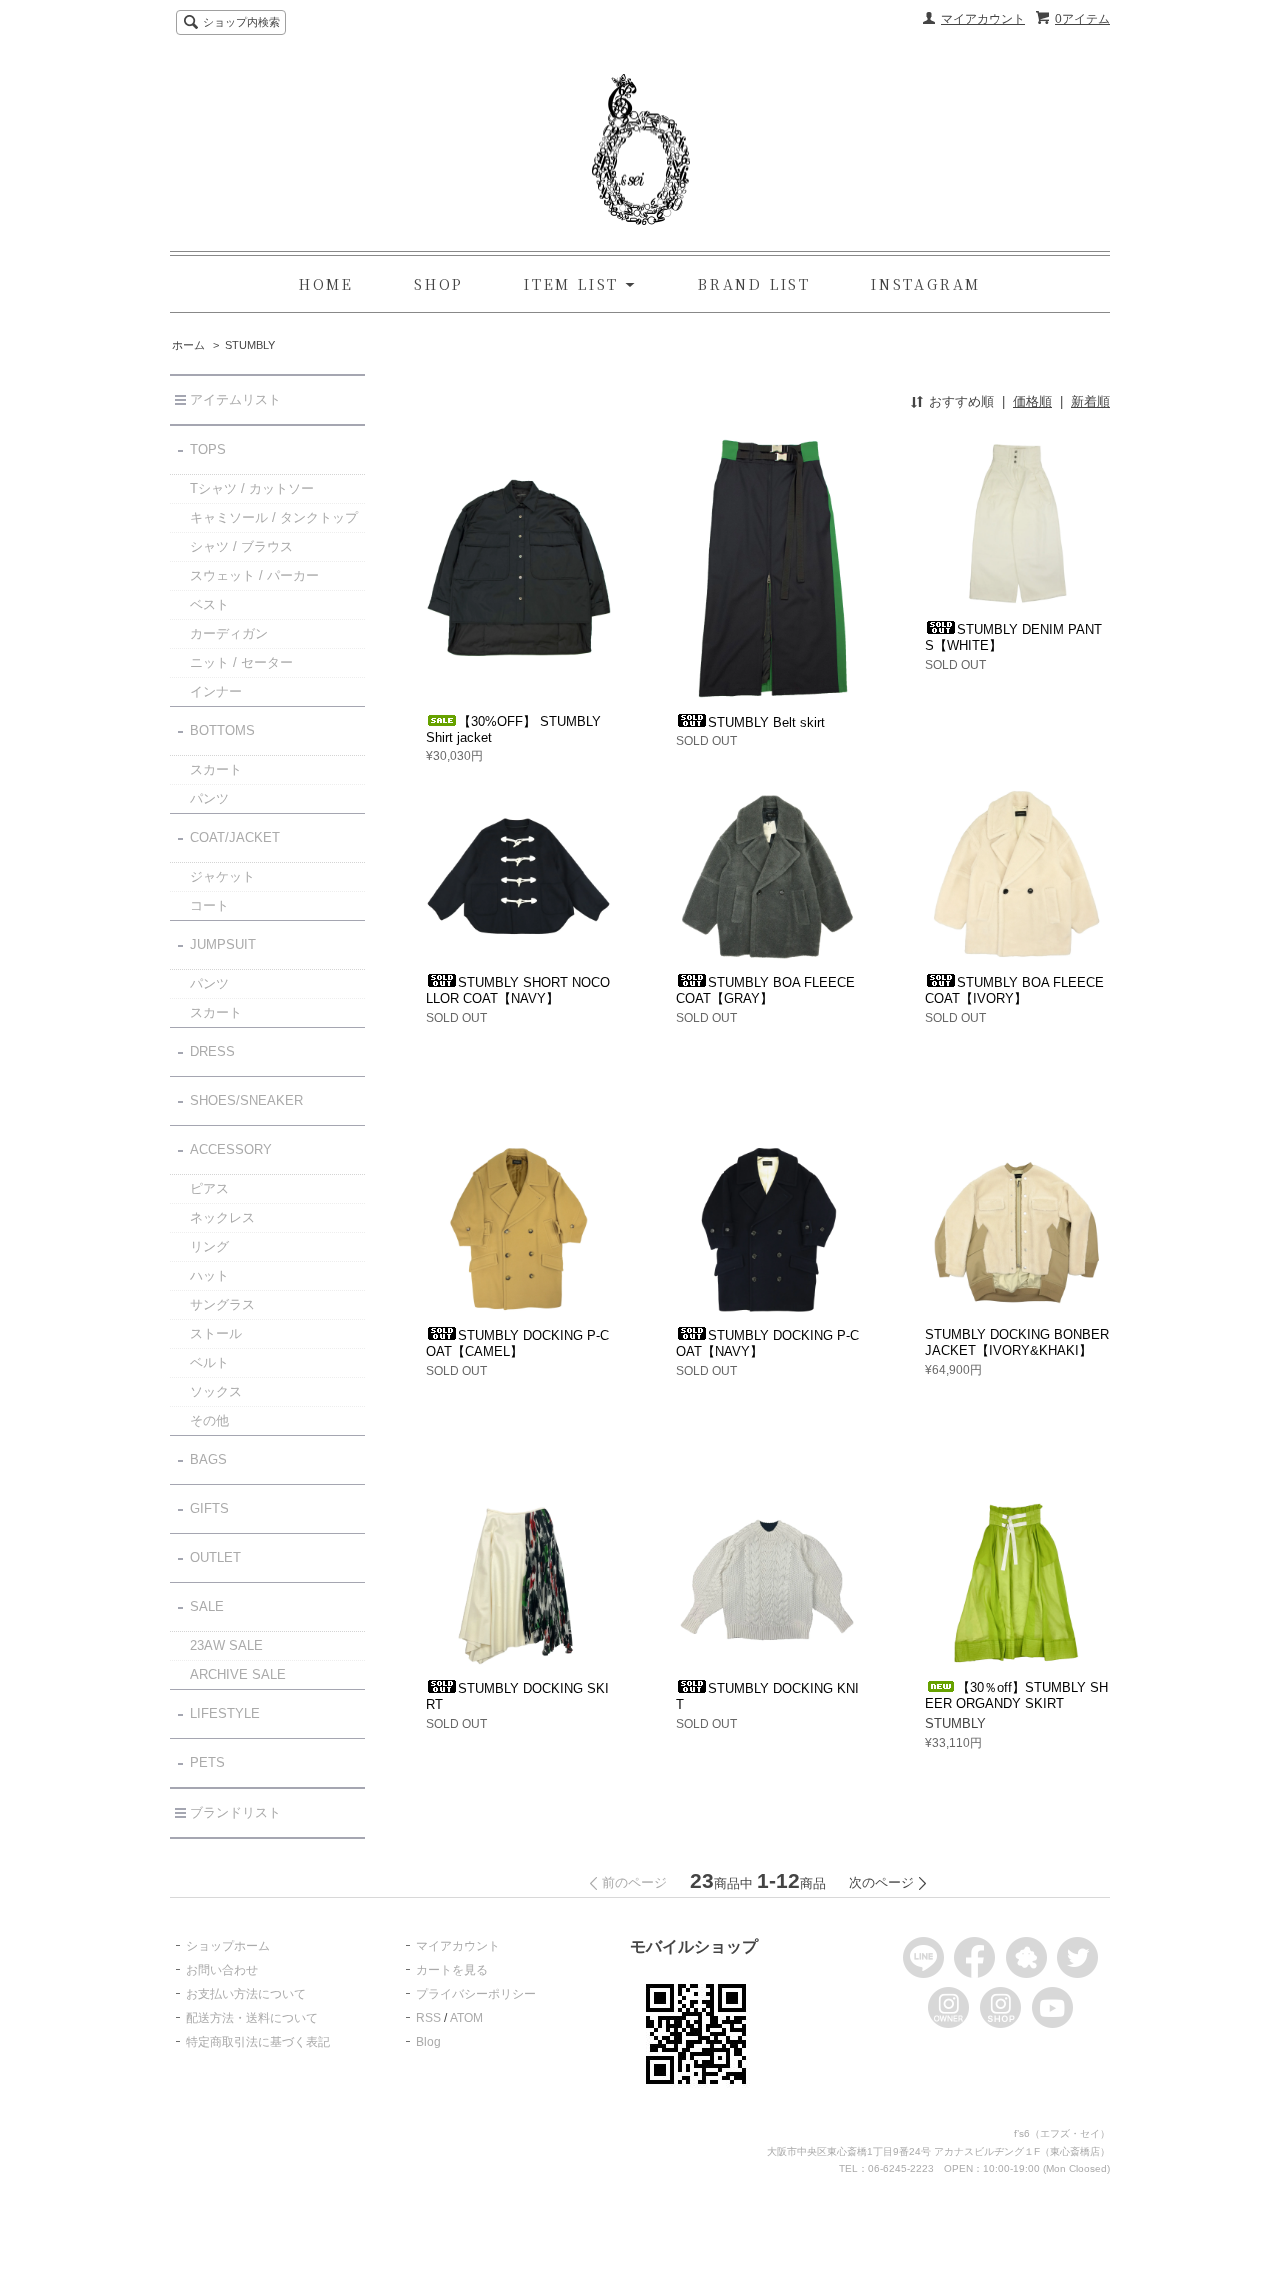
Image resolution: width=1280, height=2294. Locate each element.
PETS (207, 1762)
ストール (216, 1333)
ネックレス (222, 1217)
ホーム (188, 345)
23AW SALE (226, 1645)
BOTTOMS (222, 730)
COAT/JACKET (235, 837)
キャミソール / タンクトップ (274, 517)
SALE (207, 1606)
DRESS (212, 1051)
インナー (216, 691)
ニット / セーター (241, 662)
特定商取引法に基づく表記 (258, 2042)
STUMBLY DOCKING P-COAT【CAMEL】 (517, 1343)
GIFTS (209, 1508)
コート (209, 905)
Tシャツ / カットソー (252, 488)
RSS (428, 2018)
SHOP (439, 284)
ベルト (209, 1362)
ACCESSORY (231, 1149)
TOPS (208, 449)
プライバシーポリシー (476, 1994)
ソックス (216, 1391)
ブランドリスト (235, 1812)
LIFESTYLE (225, 1713)
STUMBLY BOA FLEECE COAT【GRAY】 (765, 990)
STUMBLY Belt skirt (766, 722)
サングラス (222, 1304)
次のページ (881, 1882)
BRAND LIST (754, 284)
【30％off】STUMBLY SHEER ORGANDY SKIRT (1016, 1695)
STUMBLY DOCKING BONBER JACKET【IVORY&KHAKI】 (1017, 1342)
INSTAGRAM (926, 284)
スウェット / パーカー (254, 575)
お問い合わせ (222, 1970)
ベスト (209, 604)
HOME (326, 284)
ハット (209, 1275)
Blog (428, 2042)
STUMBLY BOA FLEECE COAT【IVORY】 (1014, 990)
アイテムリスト (235, 399)
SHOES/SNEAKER (246, 1100)
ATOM (466, 2018)
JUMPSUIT (223, 944)
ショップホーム (228, 1946)
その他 (209, 1420)
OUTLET (215, 1557)
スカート (216, 769)
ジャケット (222, 876)
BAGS (208, 1459)
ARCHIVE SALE (238, 1674)
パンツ (209, 798)
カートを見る (452, 1970)
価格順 (1032, 401)
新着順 (1090, 401)
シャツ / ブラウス (241, 546)
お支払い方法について (246, 1994)
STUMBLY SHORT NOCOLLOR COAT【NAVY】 (518, 990)
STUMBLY (250, 345)
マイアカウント (983, 19)
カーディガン (229, 633)
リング (209, 1246)
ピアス (209, 1188)
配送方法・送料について (252, 2018)
